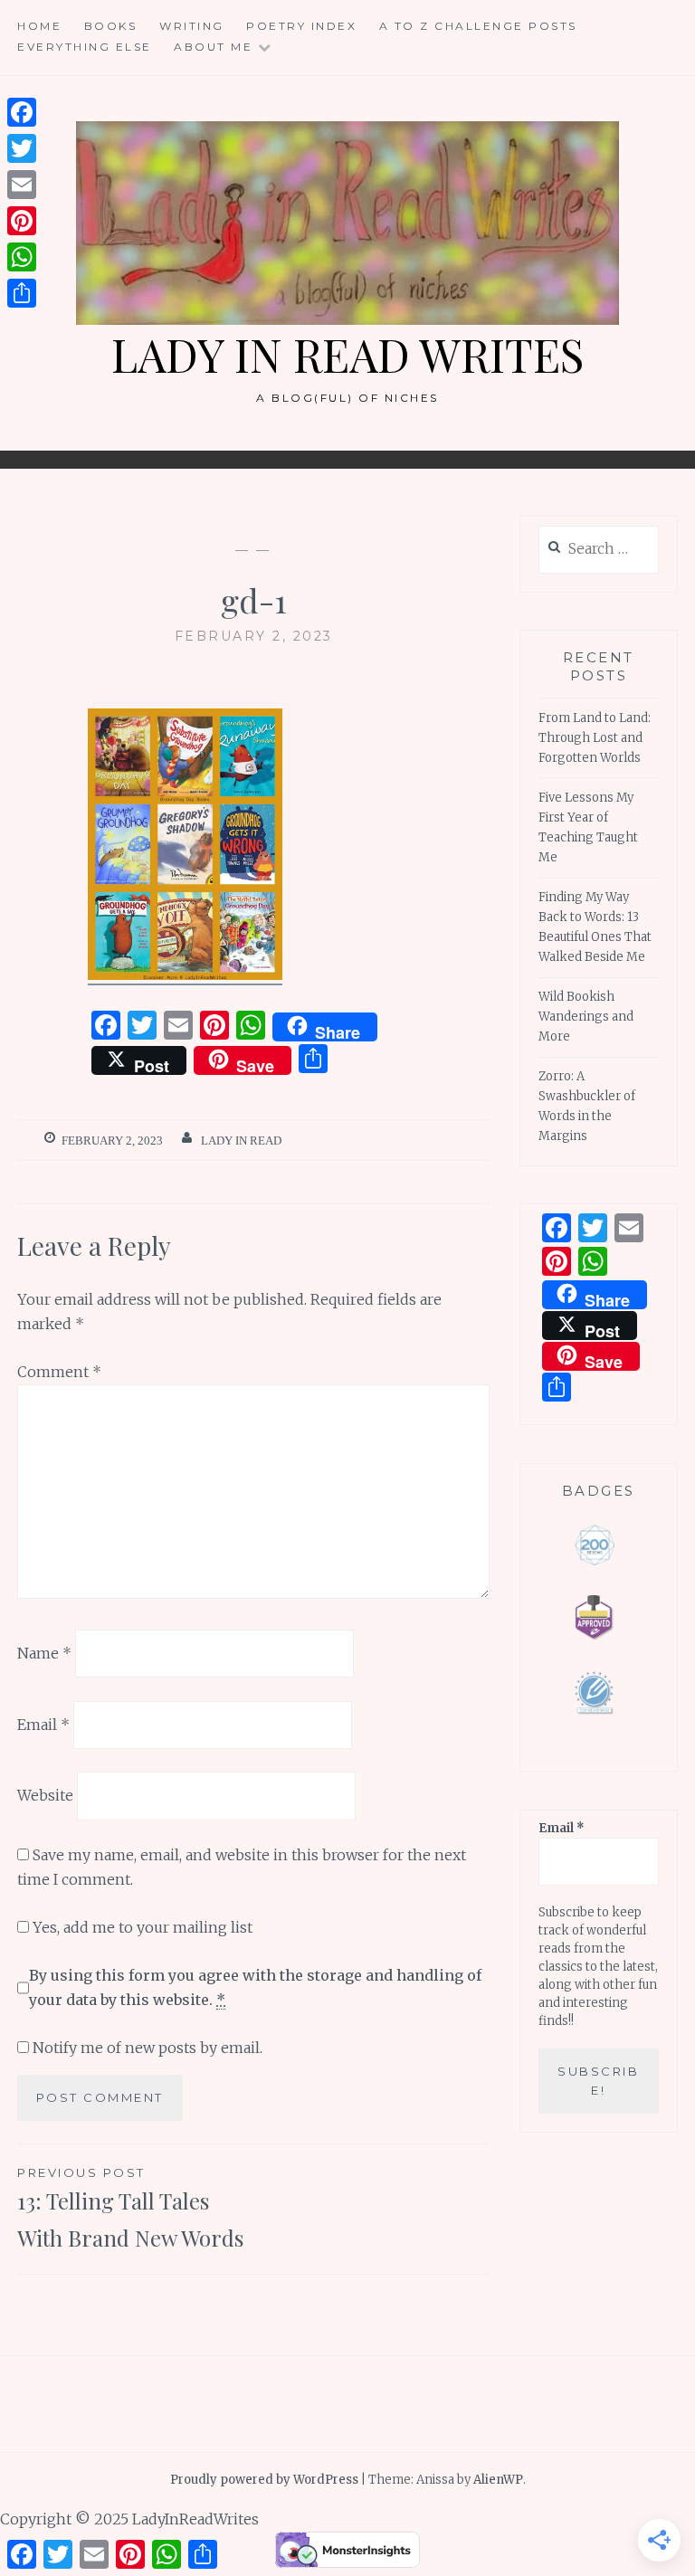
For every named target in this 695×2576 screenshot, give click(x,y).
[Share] (22, 293)
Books (111, 26)
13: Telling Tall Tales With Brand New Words (130, 2209)
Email (43, 1724)
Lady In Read (241, 1141)
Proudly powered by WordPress (264, 2480)
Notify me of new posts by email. (148, 2048)
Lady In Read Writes (347, 354)
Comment (59, 1372)
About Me (213, 47)
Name (44, 1653)
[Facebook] (22, 112)
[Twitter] (22, 148)
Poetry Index (301, 26)
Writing (192, 26)
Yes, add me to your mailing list (141, 1927)
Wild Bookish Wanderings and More (586, 1017)
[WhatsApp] (22, 257)
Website (45, 1795)
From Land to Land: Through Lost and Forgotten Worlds (595, 738)
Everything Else (85, 47)
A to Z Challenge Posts (478, 26)
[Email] (22, 185)
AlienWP (498, 2480)
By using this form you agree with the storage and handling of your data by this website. (255, 1987)
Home (39, 26)
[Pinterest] (22, 221)
